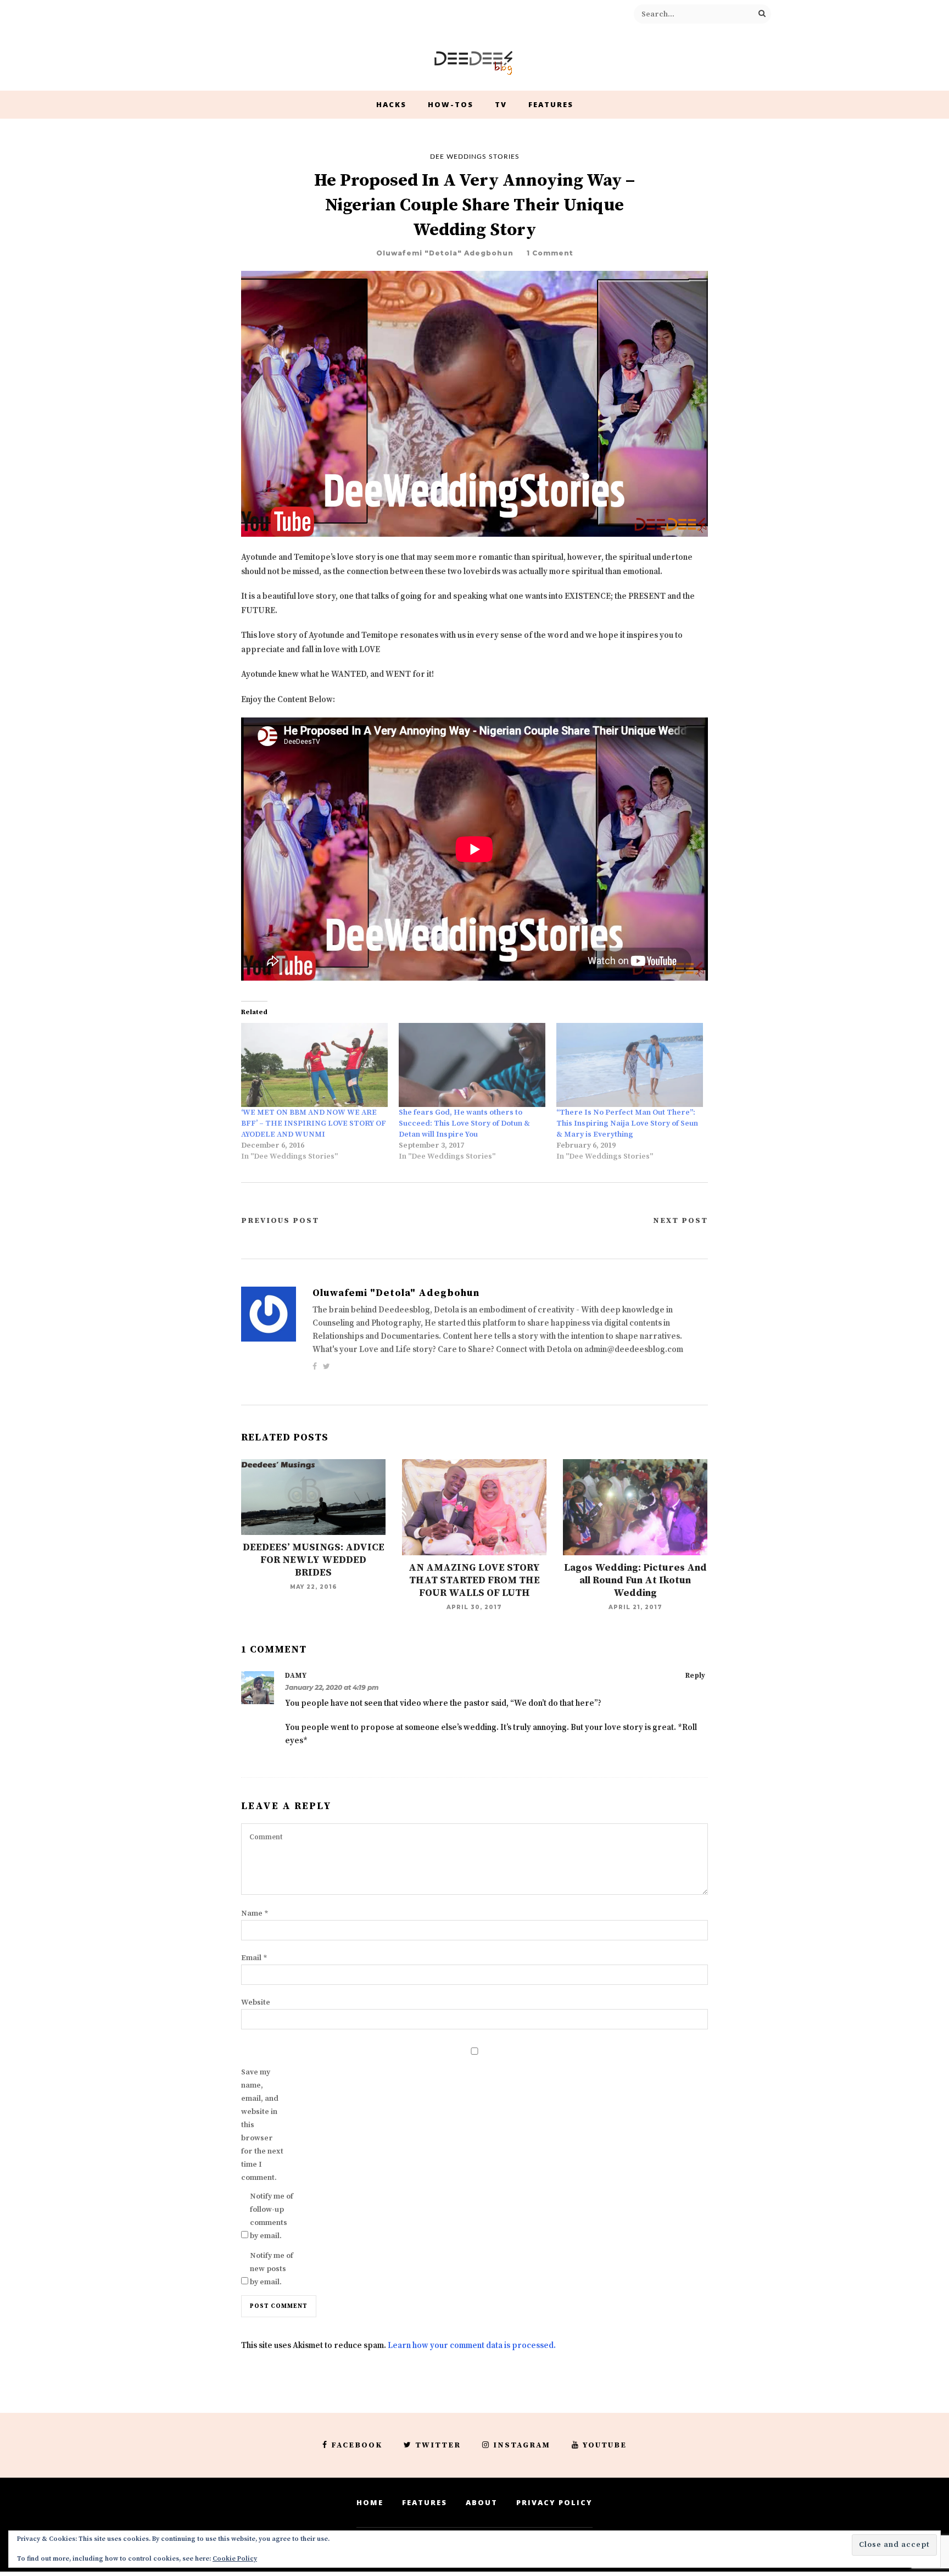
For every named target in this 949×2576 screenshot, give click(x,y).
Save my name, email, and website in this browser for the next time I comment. (262, 2125)
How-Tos (451, 104)
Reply (695, 1676)
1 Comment (550, 253)
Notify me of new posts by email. (272, 2269)
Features (551, 104)
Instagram (522, 2445)
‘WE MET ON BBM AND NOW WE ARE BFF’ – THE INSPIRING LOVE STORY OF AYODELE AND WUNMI (314, 1123)
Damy (296, 1676)
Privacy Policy (554, 2502)
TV (501, 104)
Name (255, 1913)
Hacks (391, 104)
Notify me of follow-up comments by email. (272, 2216)
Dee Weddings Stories (475, 157)
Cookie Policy (235, 2559)
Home (370, 2502)
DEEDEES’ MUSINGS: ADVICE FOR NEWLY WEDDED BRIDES (314, 1560)
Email (254, 1958)
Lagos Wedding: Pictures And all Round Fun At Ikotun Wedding (635, 1580)
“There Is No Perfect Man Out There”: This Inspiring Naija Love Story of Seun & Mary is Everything (627, 1123)
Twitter (438, 2445)
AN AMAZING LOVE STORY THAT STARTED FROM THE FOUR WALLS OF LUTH (474, 1580)
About (482, 2502)
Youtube (605, 2445)
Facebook (357, 2445)
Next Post (680, 1221)
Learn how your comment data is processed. (472, 2346)
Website (256, 2002)
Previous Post (280, 1221)
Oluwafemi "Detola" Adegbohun (445, 253)
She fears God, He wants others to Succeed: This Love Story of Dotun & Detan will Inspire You (464, 1123)
